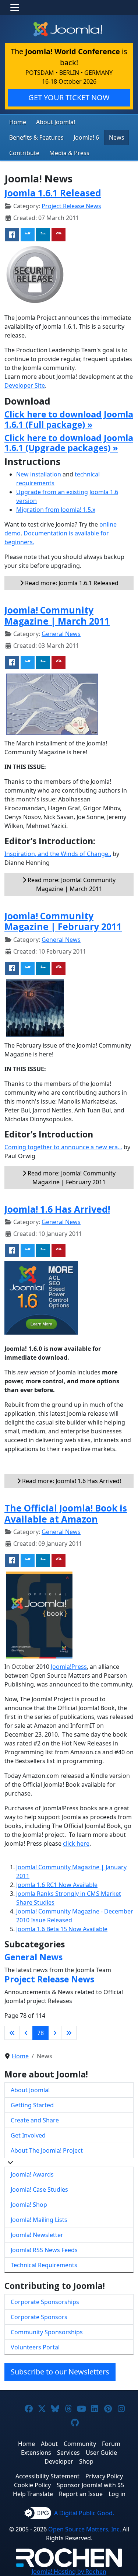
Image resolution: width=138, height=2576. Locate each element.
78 (40, 2033)
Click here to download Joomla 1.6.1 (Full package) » (69, 419)
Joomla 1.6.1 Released (53, 193)
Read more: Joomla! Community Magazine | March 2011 (71, 884)
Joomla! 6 (86, 137)
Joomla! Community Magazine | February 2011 (63, 921)
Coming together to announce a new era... (63, 1147)
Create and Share (35, 2120)
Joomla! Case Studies (39, 2189)
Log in (117, 2494)
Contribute (24, 153)
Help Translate (33, 2494)
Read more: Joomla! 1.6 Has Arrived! (71, 1481)
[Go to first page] (12, 2033)
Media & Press (69, 153)
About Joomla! (56, 122)
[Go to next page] (55, 2033)
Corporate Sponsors (39, 2317)
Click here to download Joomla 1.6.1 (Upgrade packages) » (69, 443)
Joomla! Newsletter (37, 2235)
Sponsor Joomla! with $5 (90, 2485)
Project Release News (71, 206)
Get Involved (28, 2135)
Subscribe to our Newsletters (60, 2372)
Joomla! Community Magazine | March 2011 (57, 615)
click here (76, 1843)
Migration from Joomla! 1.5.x (56, 510)
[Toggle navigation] (15, 7)
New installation (39, 474)
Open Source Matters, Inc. (85, 2529)
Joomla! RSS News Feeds (44, 2250)
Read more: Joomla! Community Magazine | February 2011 (71, 1178)
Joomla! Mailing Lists (39, 2220)
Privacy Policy (104, 2476)
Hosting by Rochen (69, 2572)
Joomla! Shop (29, 2205)
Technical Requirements (44, 2265)
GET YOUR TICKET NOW (69, 97)
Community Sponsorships (47, 2332)
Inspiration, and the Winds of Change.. (58, 854)
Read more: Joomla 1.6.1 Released (71, 583)
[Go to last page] (69, 2033)
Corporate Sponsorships (45, 2302)
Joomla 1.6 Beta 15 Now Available (62, 1929)
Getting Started (32, 2105)
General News (61, 634)
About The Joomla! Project (47, 2150)
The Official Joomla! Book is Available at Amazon (66, 1513)
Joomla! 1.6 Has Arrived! (57, 1209)
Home (18, 122)
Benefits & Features (36, 137)
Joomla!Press (69, 1667)
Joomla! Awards (32, 2174)
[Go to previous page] (26, 2033)
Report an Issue (81, 2494)
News (117, 137)
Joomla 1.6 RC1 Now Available (57, 1885)
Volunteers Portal (35, 2347)
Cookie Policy (32, 2485)
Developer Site (25, 385)
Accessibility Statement (47, 2476)
